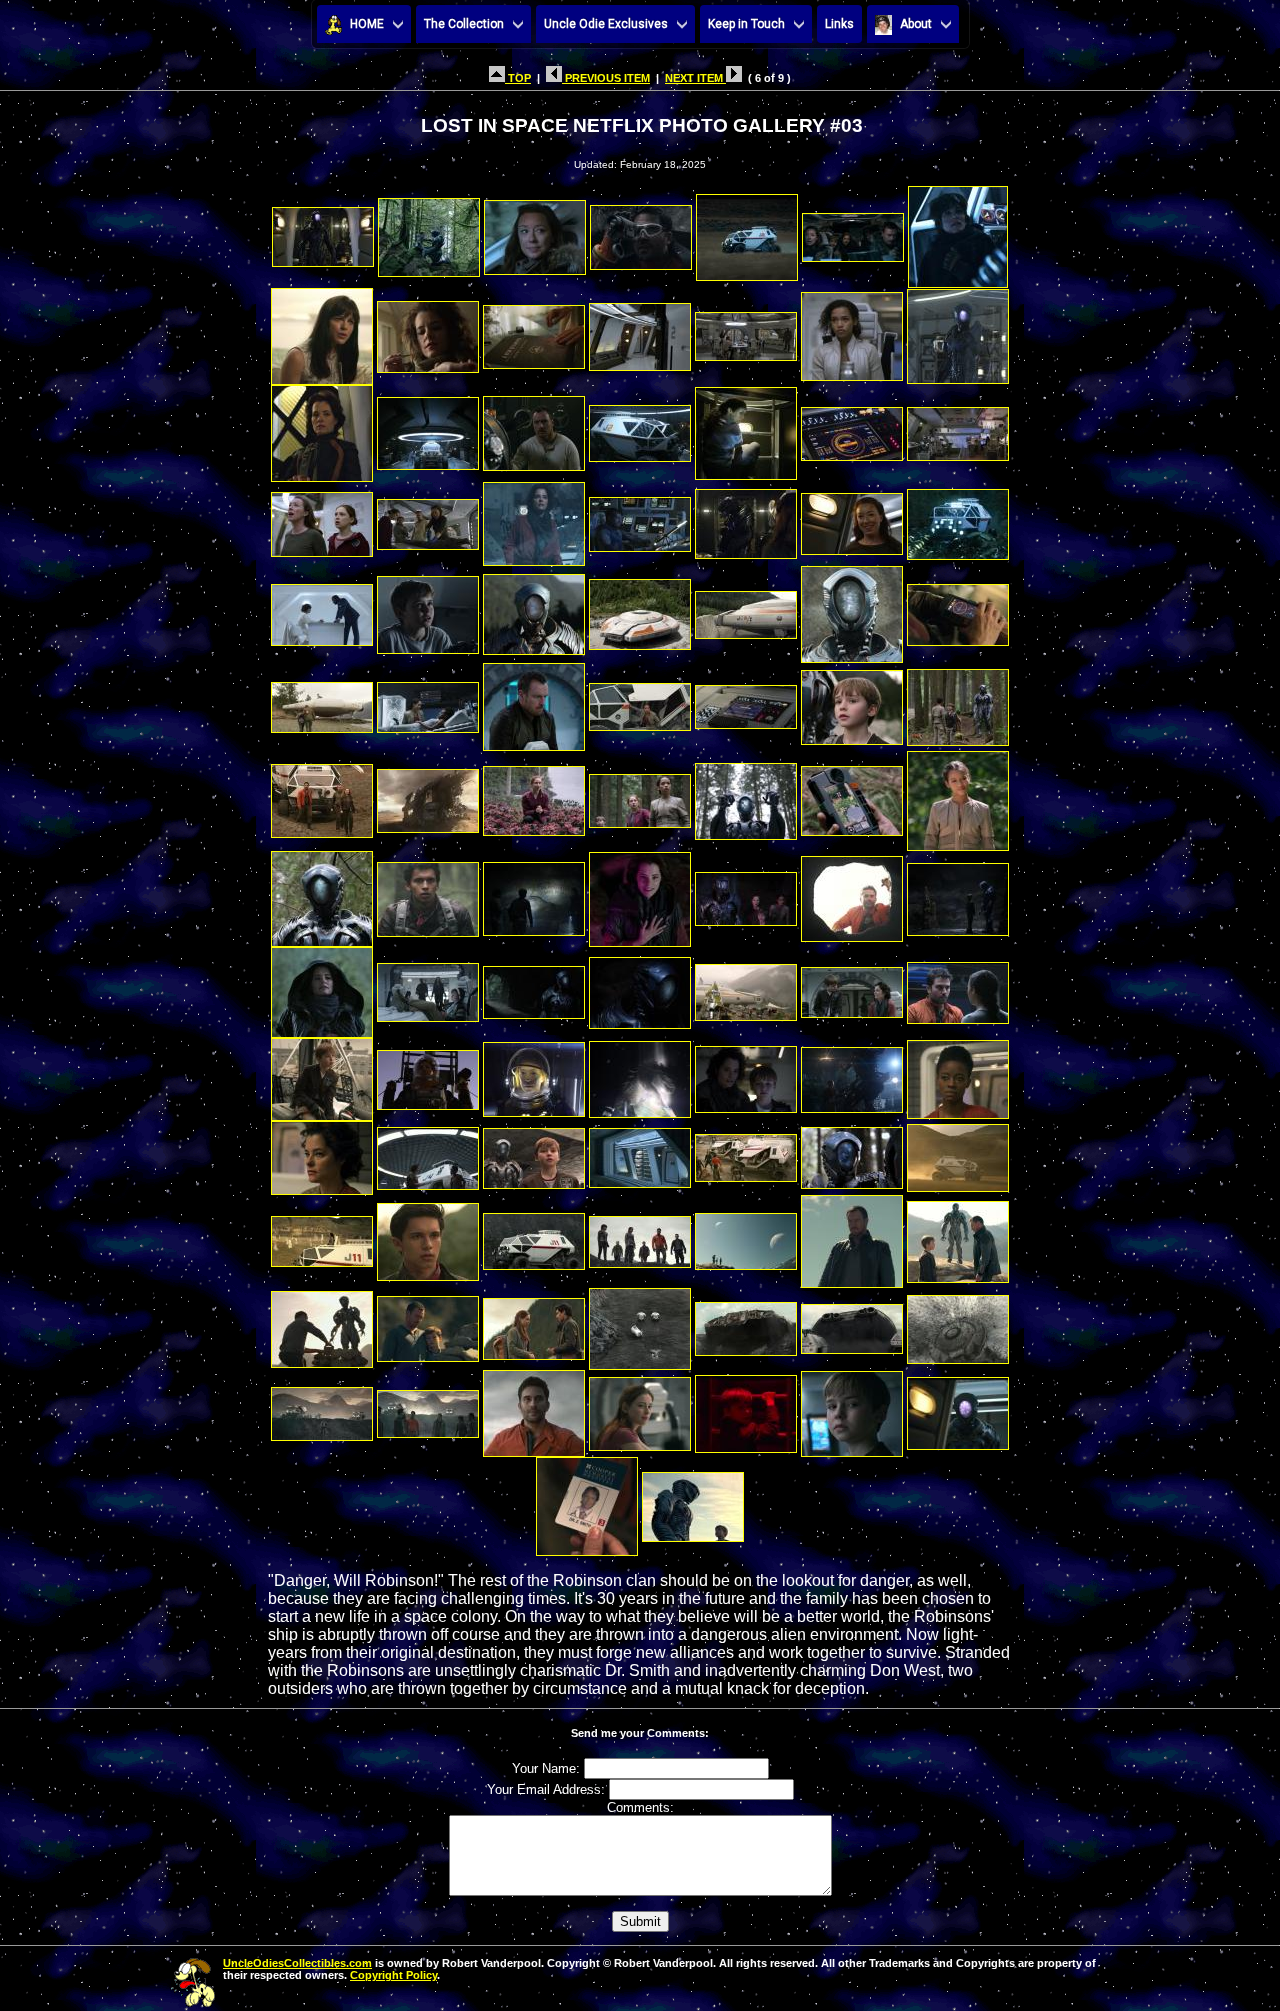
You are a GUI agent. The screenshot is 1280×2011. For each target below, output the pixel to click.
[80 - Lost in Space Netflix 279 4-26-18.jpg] (534, 1236)
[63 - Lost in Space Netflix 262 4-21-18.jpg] (958, 987)
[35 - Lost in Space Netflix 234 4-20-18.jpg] (958, 609)
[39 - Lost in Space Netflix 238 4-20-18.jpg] (640, 701)
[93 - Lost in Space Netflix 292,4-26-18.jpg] (428, 1408)
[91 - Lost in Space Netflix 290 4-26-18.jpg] (958, 1323)
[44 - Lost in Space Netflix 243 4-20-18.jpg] (428, 795)
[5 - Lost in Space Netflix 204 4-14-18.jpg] (747, 231)
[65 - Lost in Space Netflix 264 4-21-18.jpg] (428, 1074)
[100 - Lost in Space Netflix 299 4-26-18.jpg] (693, 1501)
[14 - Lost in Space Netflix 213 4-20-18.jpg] (958, 331)
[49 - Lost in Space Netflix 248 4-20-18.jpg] (958, 795)
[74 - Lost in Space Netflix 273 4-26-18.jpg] (640, 1152)
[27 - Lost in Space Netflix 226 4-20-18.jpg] (852, 518)
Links (839, 24)
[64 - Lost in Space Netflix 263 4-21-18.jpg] (322, 1074)
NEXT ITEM (695, 78)
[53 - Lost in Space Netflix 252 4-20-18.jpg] (640, 893)
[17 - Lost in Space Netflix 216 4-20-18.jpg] (534, 428)
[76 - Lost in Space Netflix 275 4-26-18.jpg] (852, 1152)
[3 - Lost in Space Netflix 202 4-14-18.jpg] (535, 231)
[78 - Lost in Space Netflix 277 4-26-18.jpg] (322, 1236)
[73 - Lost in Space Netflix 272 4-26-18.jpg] (534, 1152)
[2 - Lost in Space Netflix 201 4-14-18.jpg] (429, 231)
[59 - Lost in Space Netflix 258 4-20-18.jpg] (534, 987)
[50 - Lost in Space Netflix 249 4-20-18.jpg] (322, 893)
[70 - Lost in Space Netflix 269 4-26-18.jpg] (958, 1074)
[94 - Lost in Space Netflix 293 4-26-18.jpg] (534, 1408)
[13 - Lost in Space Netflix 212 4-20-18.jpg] (852, 331)
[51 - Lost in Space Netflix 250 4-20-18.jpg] (428, 893)
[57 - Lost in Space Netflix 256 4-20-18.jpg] (322, 987)
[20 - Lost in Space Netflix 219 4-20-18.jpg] (852, 428)
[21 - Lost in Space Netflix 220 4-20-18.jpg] (958, 428)
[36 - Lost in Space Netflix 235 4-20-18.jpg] (322, 701)
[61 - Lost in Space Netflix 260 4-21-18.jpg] (746, 987)
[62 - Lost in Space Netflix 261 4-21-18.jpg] (852, 987)
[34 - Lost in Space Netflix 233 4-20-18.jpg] (852, 609)
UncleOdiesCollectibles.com (297, 1963)
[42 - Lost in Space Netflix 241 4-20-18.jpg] (958, 701)
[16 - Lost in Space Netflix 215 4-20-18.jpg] (428, 428)
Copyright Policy (393, 1975)
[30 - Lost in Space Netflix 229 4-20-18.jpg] (428, 609)
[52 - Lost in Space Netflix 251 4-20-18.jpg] (534, 893)
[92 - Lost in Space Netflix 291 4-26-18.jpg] (322, 1408)
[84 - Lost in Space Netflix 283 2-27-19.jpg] (958, 1236)
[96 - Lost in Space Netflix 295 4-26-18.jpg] (746, 1408)
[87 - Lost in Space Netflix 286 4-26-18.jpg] (534, 1323)
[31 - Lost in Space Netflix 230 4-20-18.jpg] (534, 609)
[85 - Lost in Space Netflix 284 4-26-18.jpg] (322, 1323)
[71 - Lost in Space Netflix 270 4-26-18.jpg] (322, 1152)
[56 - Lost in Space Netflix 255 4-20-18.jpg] (958, 893)
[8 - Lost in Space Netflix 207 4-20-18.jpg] (322, 331)
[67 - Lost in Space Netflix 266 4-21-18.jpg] (640, 1074)
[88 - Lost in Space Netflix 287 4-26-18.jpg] (640, 1323)
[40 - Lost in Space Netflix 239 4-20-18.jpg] (746, 701)
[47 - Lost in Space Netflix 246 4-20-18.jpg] (746, 795)
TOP (518, 78)
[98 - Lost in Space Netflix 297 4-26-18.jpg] (958, 1408)
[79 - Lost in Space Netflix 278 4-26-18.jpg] (428, 1236)
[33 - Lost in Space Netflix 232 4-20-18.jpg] (746, 609)
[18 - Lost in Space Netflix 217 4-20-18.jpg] (640, 428)
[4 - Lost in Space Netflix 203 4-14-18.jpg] (641, 231)
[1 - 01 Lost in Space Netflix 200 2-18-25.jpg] (323, 231)
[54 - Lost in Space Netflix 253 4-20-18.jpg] (746, 893)
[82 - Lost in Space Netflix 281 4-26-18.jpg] (746, 1236)
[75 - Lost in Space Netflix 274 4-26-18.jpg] (746, 1152)
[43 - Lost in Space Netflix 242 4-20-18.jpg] (322, 795)
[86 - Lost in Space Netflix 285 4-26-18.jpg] (428, 1323)
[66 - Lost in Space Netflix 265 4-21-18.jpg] (534, 1074)
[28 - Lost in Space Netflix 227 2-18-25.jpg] (958, 518)
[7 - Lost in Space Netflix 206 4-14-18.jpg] (958, 231)
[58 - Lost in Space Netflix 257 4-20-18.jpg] (428, 987)
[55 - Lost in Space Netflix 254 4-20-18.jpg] (852, 893)
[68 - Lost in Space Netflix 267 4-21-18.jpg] (746, 1074)
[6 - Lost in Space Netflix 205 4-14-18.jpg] (853, 231)
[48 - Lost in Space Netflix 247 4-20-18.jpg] (852, 795)
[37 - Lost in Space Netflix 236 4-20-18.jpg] (428, 701)
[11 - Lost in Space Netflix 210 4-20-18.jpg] (640, 331)
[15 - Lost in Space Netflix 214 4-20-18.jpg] (322, 428)
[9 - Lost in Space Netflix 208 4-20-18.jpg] (428, 331)
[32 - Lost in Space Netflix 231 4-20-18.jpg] (640, 609)
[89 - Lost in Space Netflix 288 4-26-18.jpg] (746, 1323)
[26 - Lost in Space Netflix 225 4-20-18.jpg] (746, 518)
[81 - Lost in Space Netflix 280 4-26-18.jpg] (640, 1236)
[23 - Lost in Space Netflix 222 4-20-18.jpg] (428, 518)
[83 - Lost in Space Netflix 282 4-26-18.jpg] (852, 1236)
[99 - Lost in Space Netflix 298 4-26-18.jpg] (587, 1501)
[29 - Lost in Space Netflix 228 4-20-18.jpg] (322, 609)
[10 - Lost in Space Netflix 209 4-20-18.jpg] (534, 331)
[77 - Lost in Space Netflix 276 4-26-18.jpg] (958, 1152)
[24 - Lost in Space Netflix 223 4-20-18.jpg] (534, 518)
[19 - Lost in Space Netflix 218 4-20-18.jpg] (746, 428)
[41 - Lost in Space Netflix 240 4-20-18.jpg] (852, 701)
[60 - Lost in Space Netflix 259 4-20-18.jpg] (640, 987)
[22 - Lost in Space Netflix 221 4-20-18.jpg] (322, 518)
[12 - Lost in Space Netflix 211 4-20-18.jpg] (746, 331)
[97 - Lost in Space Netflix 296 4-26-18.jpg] (852, 1408)
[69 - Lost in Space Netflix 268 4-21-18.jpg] (852, 1074)
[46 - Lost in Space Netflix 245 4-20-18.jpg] (640, 795)
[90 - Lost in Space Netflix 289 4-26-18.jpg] (852, 1323)
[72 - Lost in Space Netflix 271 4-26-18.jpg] (428, 1152)
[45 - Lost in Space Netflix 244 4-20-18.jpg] (534, 795)
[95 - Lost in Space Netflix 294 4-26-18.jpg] (640, 1408)
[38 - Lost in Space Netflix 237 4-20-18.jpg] (534, 701)
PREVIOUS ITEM (606, 78)
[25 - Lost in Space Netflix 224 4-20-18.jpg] (640, 518)
